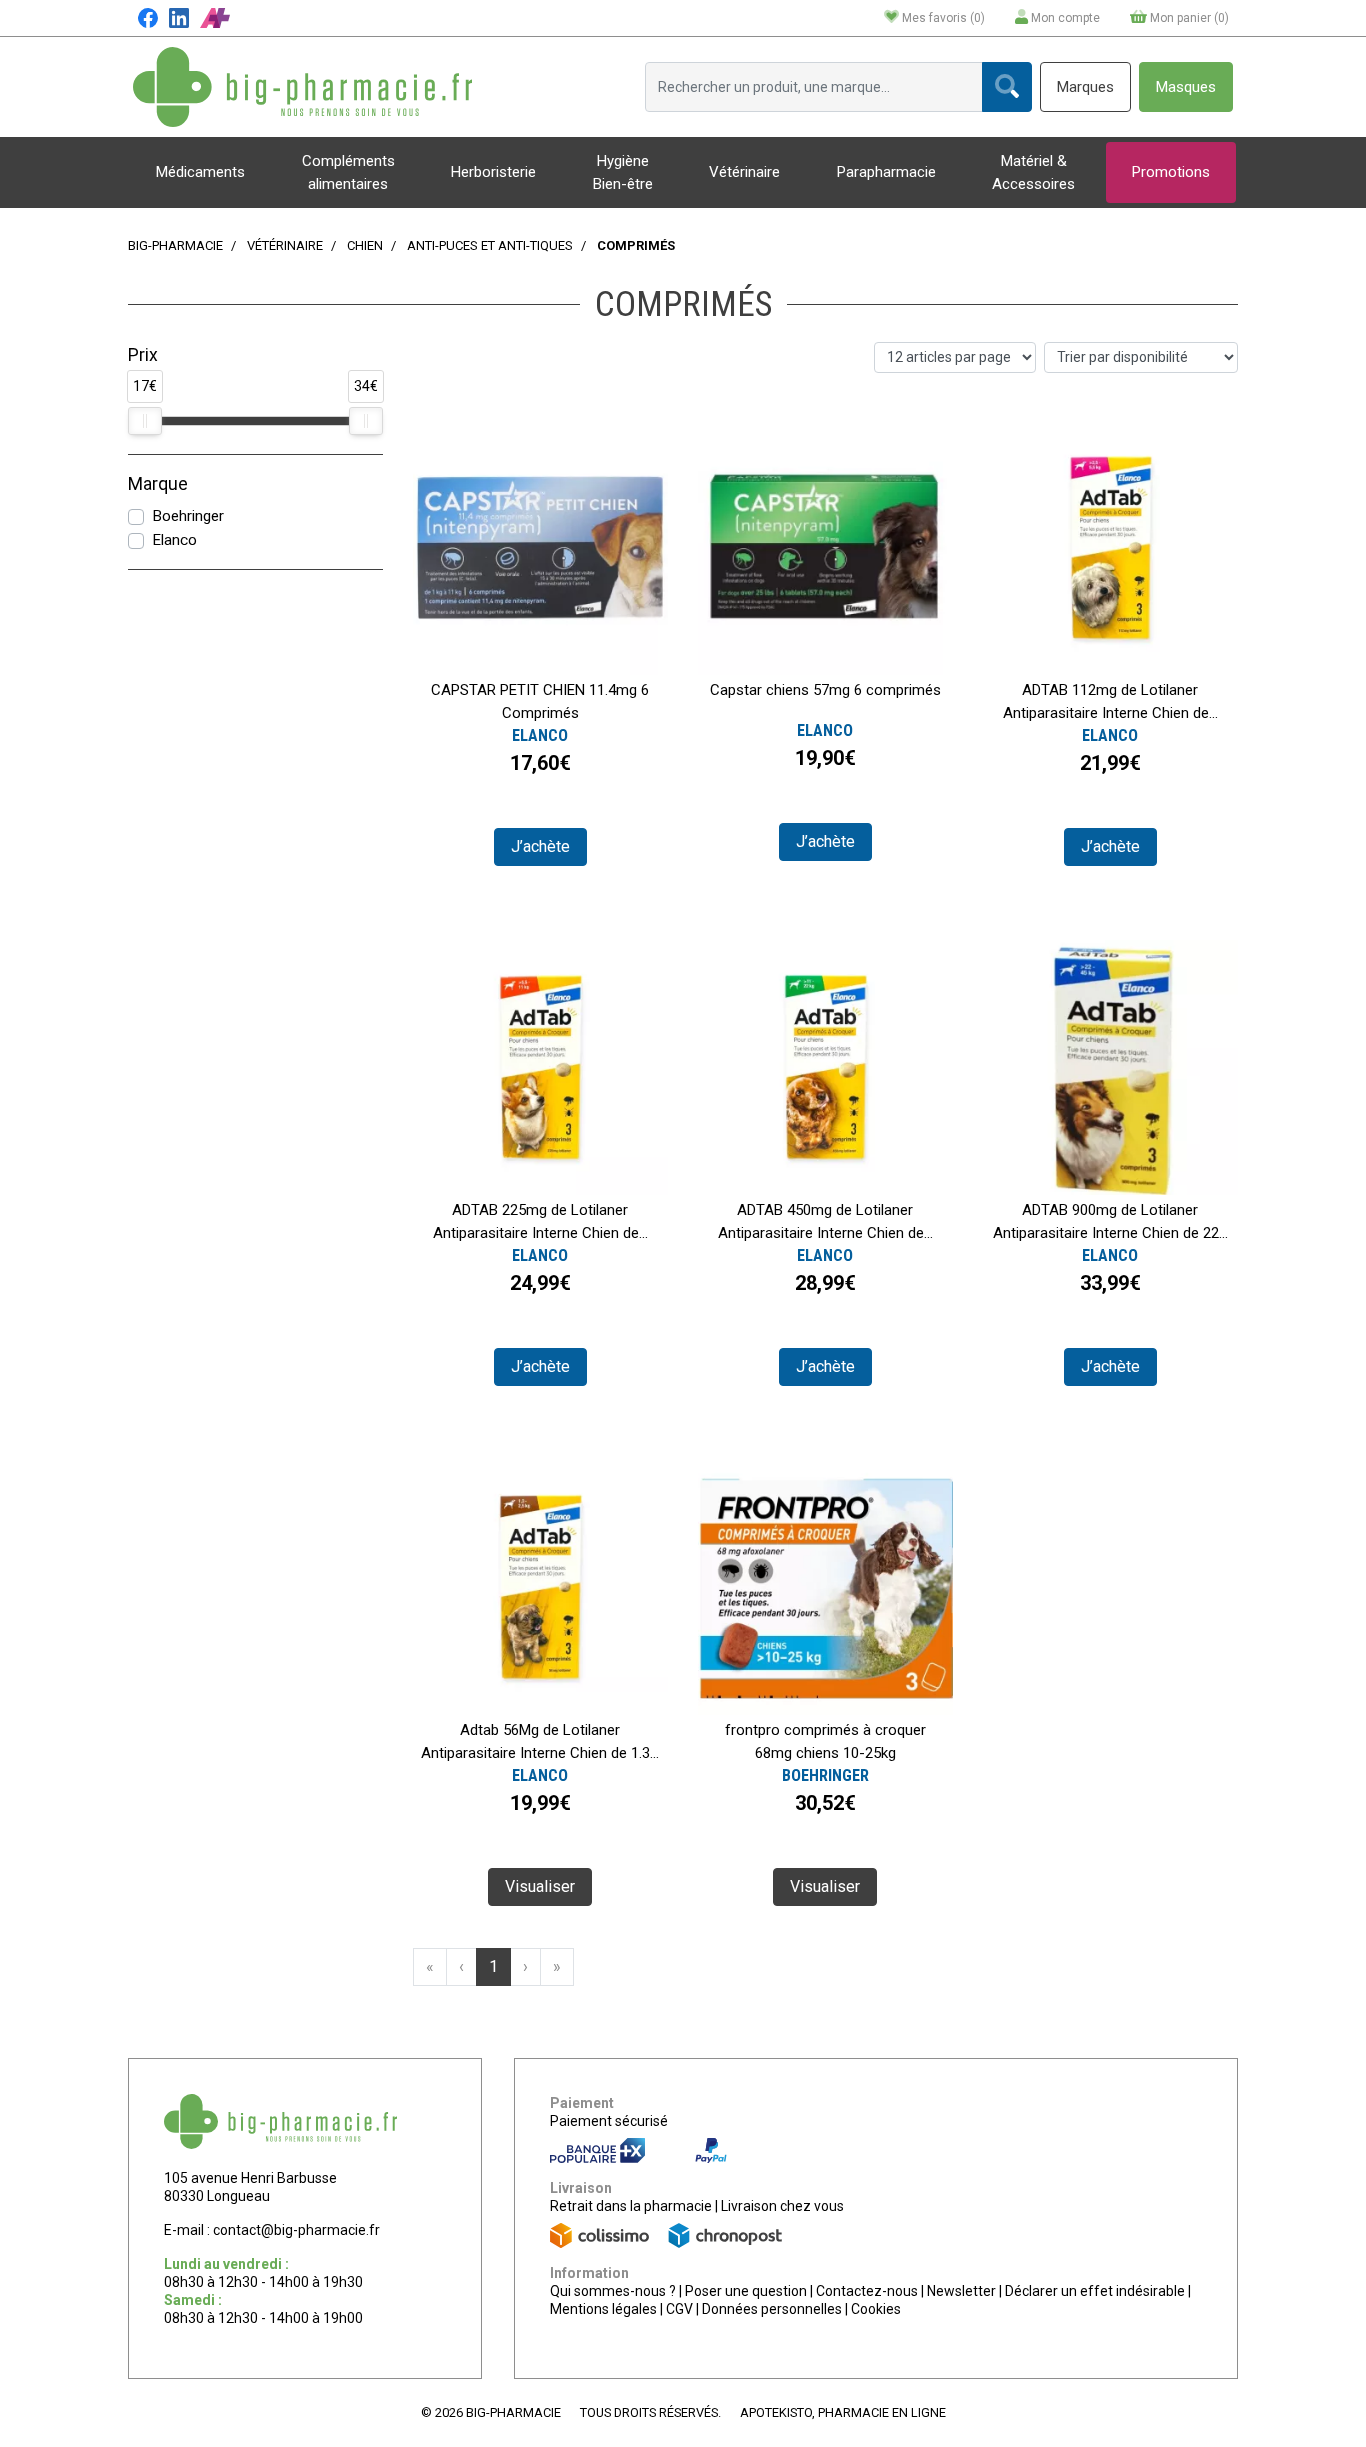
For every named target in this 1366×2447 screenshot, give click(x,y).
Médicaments (200, 172)
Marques (1085, 87)
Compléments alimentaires (348, 172)
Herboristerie (493, 172)
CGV (679, 2309)
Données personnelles (772, 2309)
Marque (158, 484)
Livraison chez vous (782, 2206)
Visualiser (540, 1886)
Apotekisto (843, 2412)
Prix (143, 355)
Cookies (876, 2309)
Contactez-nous (867, 2291)
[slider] (145, 421)
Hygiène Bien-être (623, 172)
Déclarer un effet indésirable (1095, 2291)
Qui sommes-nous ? (613, 2291)
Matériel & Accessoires (1033, 172)
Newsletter (961, 2291)
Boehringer (188, 516)
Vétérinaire (744, 172)
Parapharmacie (886, 172)
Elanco (174, 540)
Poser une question (746, 2291)
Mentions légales (603, 2309)
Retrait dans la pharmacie (631, 2206)
